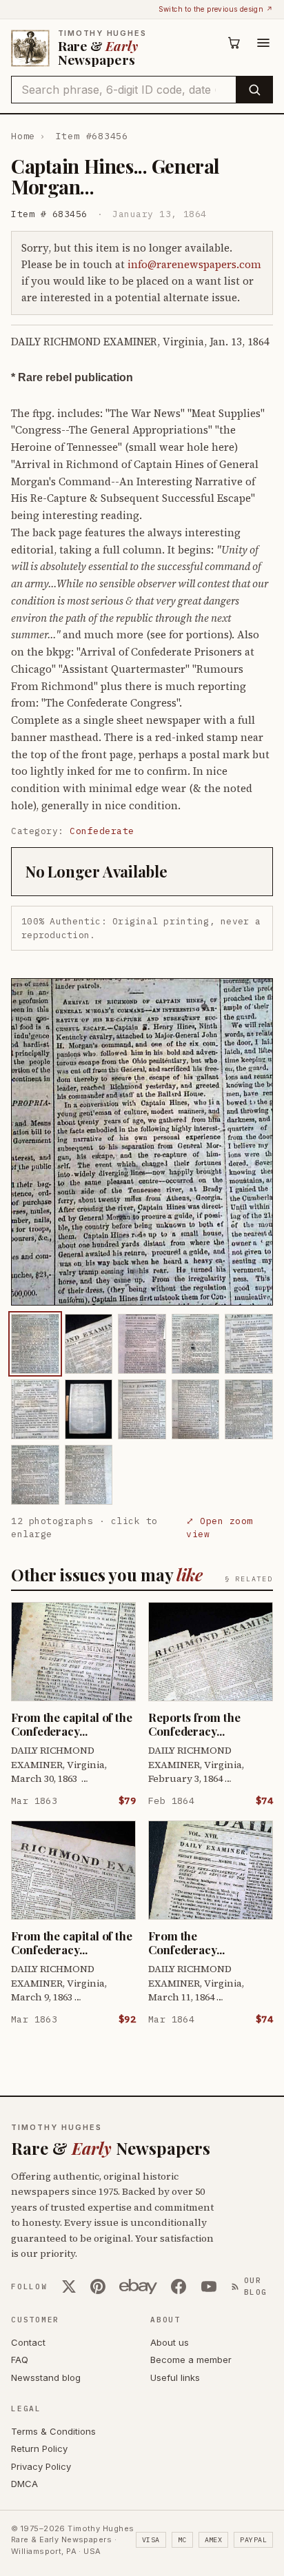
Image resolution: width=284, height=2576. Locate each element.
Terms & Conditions (53, 2431)
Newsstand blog (46, 2377)
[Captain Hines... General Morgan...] (35, 1344)
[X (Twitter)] (69, 2286)
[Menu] (263, 43)
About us (170, 2342)
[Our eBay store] (138, 2286)
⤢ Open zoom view (220, 1528)
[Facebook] (179, 2286)
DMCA (24, 2484)
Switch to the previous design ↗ (216, 9)
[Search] (254, 90)
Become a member (191, 2360)
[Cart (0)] (234, 43)
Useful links (175, 2377)
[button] (142, 1142)
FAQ (20, 2360)
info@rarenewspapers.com (194, 264)
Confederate (102, 831)
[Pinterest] (98, 2286)
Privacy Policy (41, 2466)
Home (23, 136)
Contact (28, 2342)
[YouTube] (209, 2286)
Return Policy (39, 2448)
